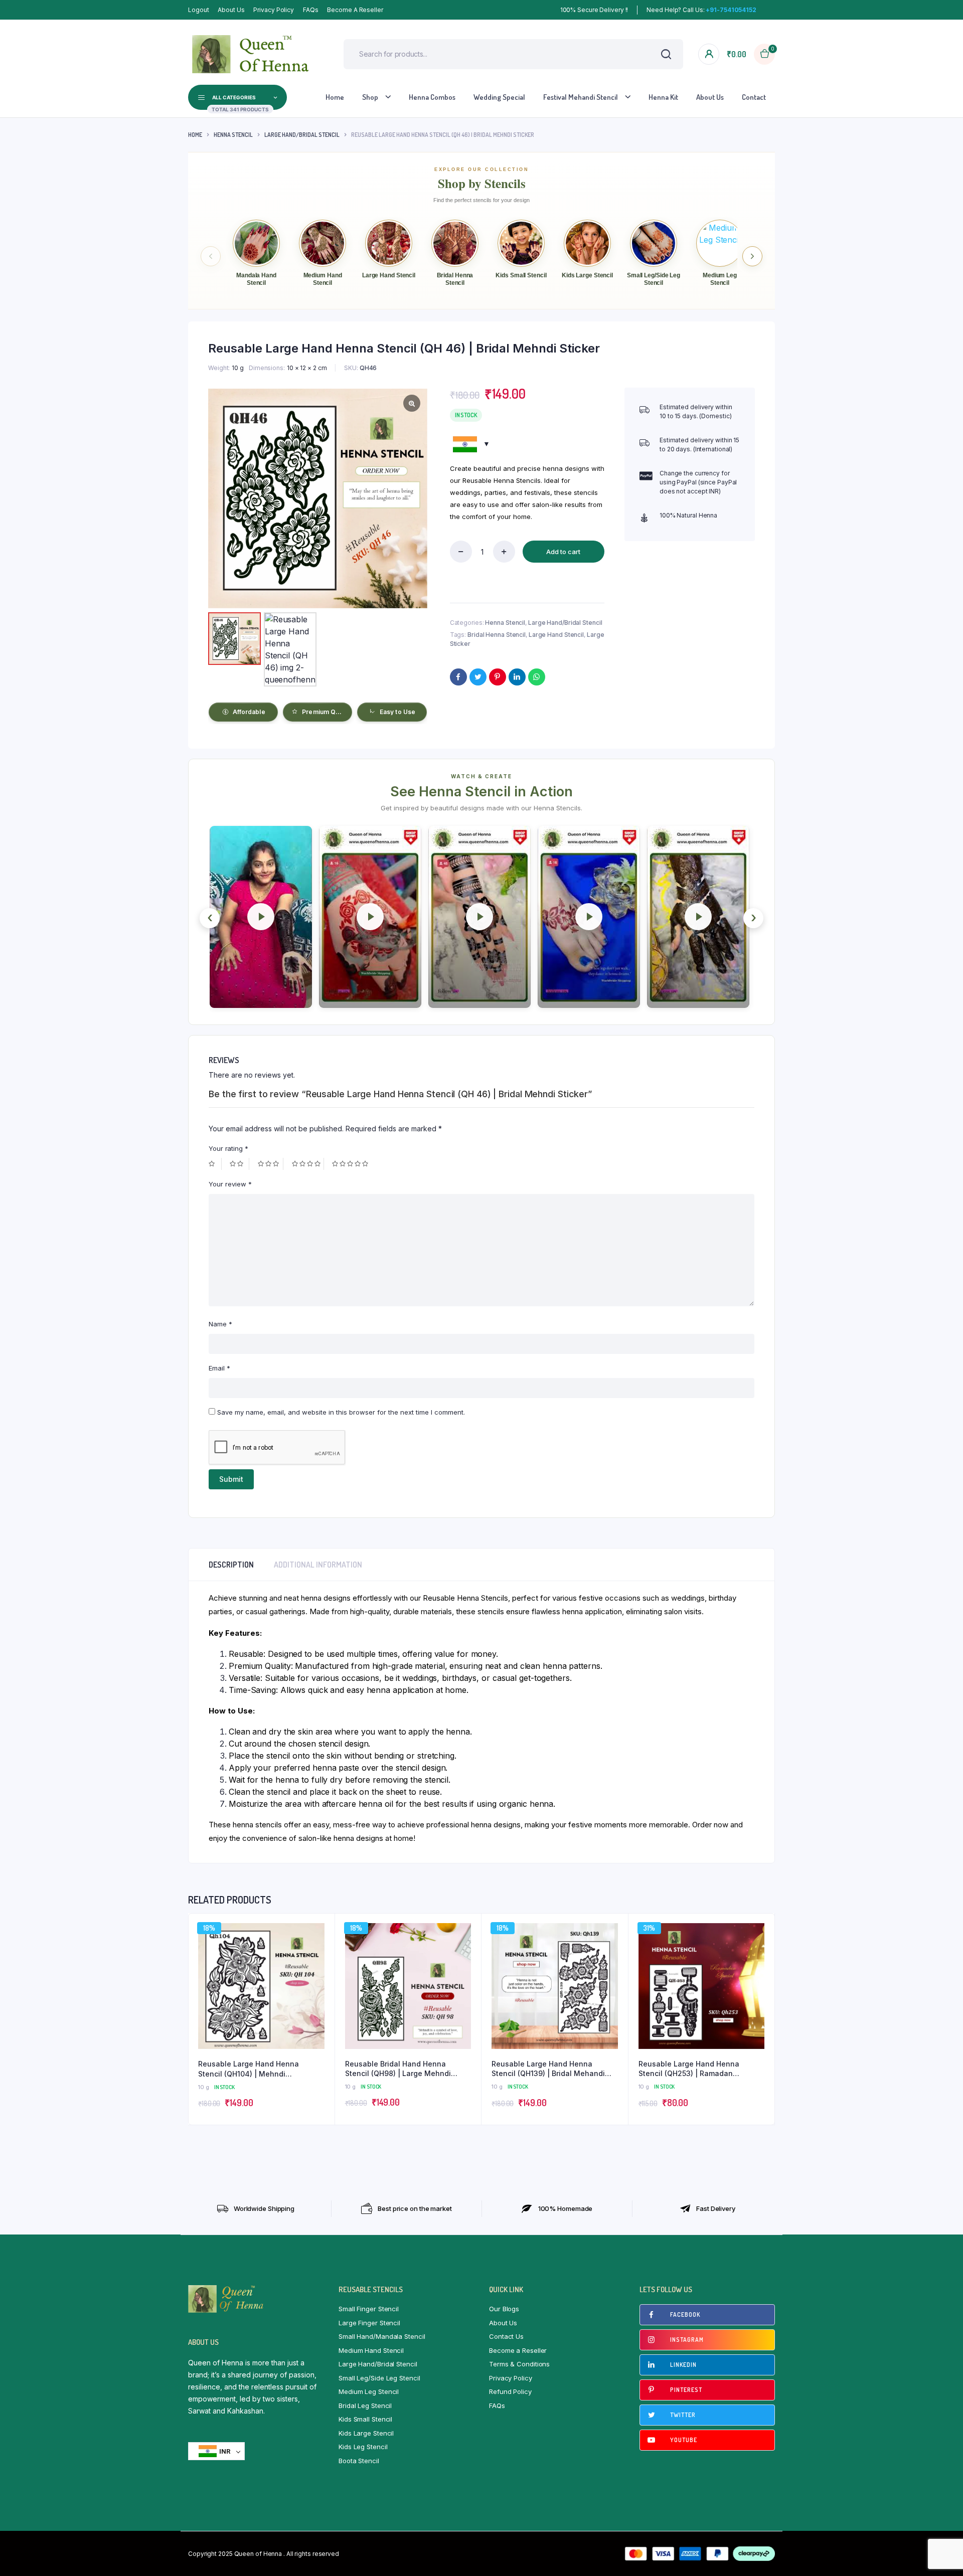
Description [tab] (231, 1565)
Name (220, 1324)
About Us (231, 10)
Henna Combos (432, 97)
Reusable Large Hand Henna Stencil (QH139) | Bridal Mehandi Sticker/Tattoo (548, 2069)
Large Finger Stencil (369, 2323)
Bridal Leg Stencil (365, 2406)
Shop (370, 97)
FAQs (311, 10)
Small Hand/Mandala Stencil (382, 2336)
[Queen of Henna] (251, 54)
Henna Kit (663, 97)
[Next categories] (752, 256)
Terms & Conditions (519, 2364)
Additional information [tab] (318, 1565)
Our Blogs (504, 2309)
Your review (230, 1184)
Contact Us (506, 2336)
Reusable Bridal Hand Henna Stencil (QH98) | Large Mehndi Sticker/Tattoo (398, 2069)
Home (335, 97)
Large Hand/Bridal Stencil (302, 135)
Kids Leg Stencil (363, 2447)
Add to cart (563, 552)
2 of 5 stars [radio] (239, 1164)
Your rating (228, 1148)
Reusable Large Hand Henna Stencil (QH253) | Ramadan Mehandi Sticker (689, 2069)
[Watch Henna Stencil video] (261, 917)
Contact (754, 97)
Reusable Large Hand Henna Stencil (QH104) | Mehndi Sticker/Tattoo (249, 2069)
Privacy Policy (274, 10)
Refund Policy (510, 2391)
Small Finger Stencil (369, 2309)
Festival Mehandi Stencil (581, 97)
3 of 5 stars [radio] (271, 1164)
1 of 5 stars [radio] (215, 1164)
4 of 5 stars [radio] (308, 1164)
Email (219, 1368)
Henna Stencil (233, 135)
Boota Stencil (359, 2461)
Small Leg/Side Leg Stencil (379, 2378)
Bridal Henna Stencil (497, 635)
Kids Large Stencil (366, 2433)
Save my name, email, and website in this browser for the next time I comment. (341, 1412)
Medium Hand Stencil (371, 2350)
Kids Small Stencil (365, 2419)
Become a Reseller (355, 10)
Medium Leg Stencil (369, 2391)
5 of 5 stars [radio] (351, 1164)
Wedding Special (499, 97)
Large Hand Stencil (556, 635)
